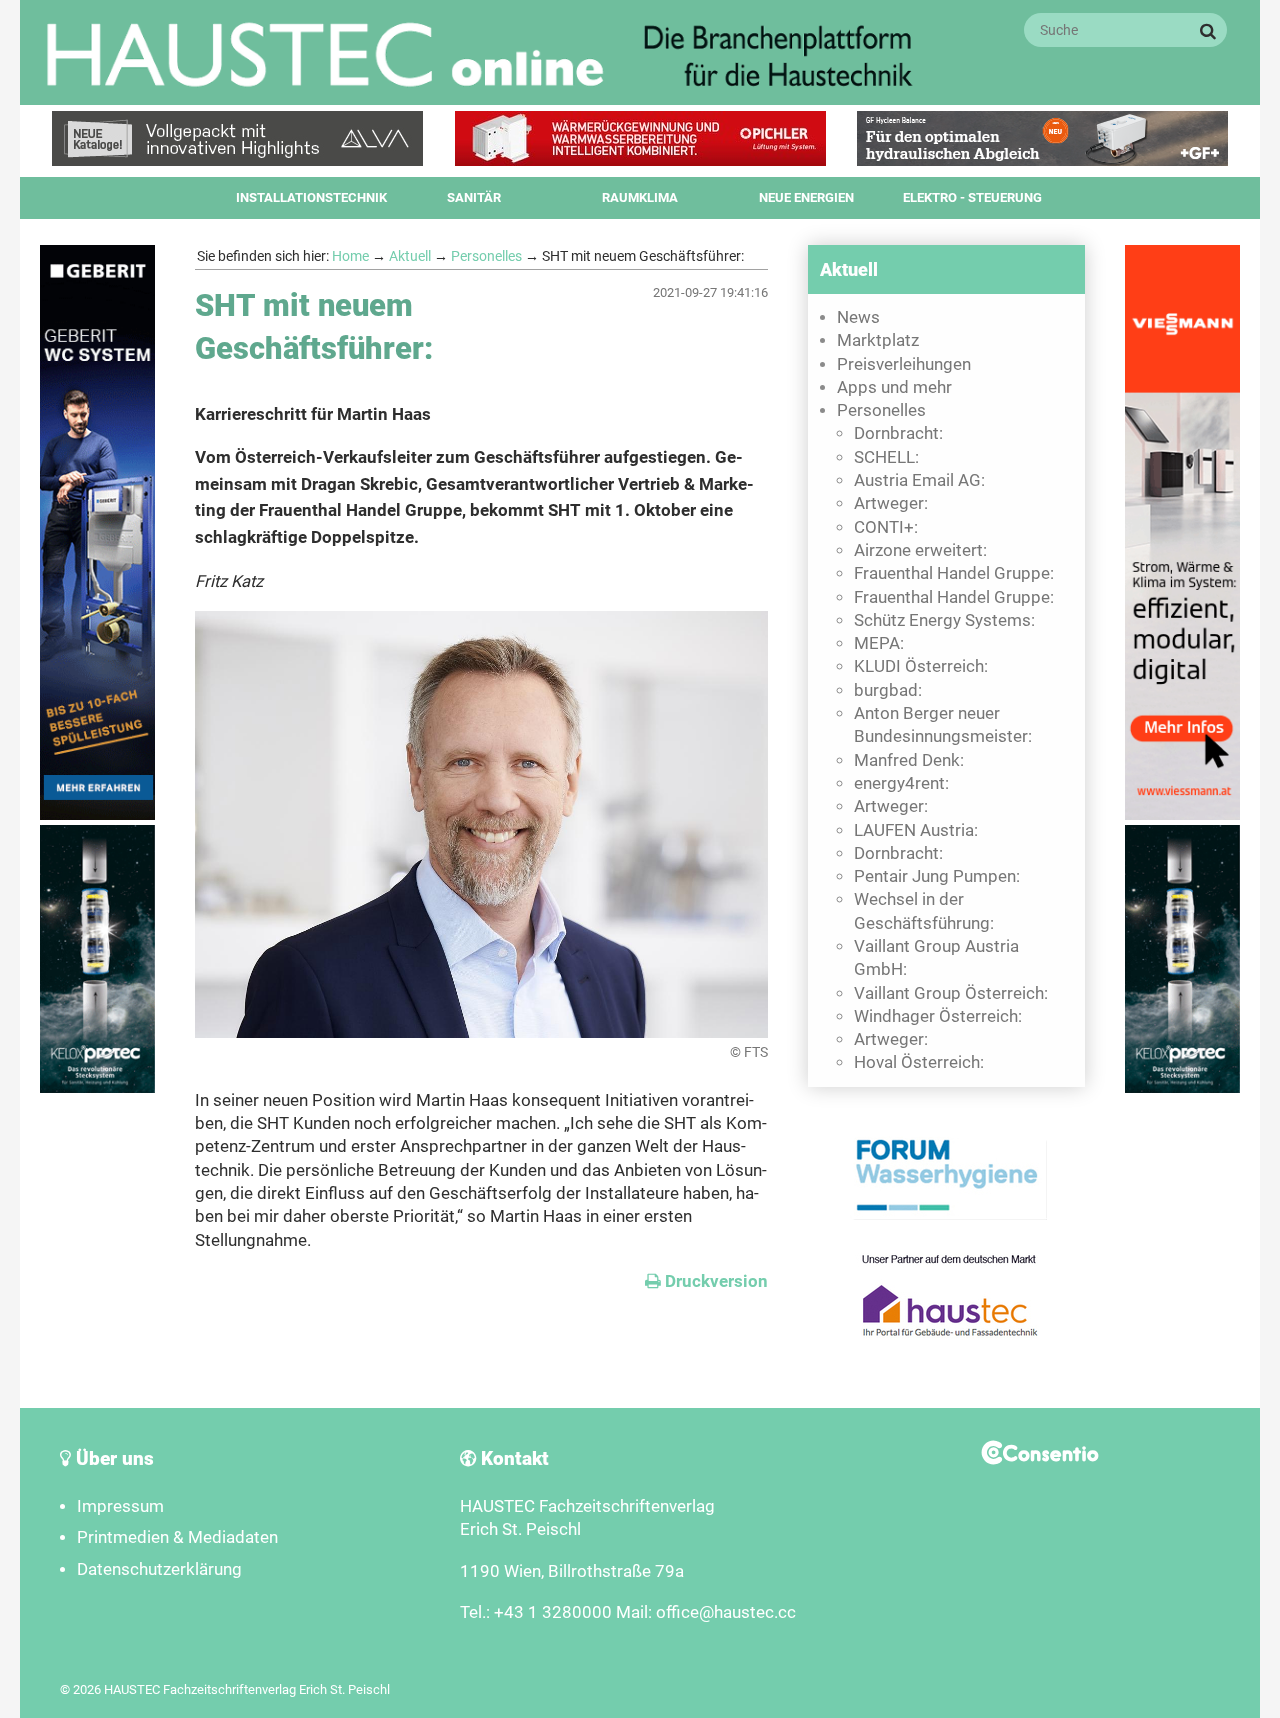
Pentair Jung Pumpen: (937, 876)
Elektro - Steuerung (972, 197)
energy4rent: (901, 783)
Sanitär (474, 197)
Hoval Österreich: (919, 1062)
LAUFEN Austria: (916, 830)
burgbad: (888, 690)
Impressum (120, 1506)
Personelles (486, 256)
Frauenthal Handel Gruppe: (954, 573)
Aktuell (410, 256)
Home (350, 256)
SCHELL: (886, 457)
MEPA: (879, 643)
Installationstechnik (311, 197)
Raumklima (640, 197)
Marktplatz (878, 340)
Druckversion (706, 1281)
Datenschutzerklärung (159, 1569)
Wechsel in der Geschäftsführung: (924, 911)
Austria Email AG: (919, 480)
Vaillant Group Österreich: (951, 993)
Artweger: (891, 503)
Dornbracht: (898, 433)
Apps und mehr (894, 387)
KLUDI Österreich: (921, 666)
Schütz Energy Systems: (944, 620)
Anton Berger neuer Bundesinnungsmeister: (943, 725)
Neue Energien (806, 197)
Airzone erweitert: (920, 550)
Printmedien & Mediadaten (177, 1537)
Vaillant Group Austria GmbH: (936, 958)
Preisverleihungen (904, 364)
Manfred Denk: (909, 760)
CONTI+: (886, 527)
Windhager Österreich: (938, 1016)
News (858, 317)
